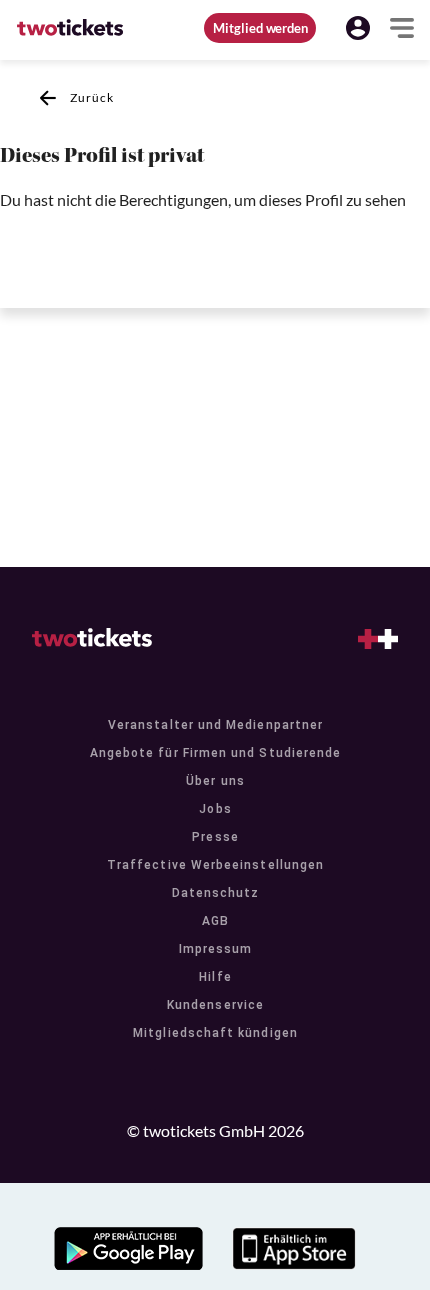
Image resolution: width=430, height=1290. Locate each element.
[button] (358, 28)
